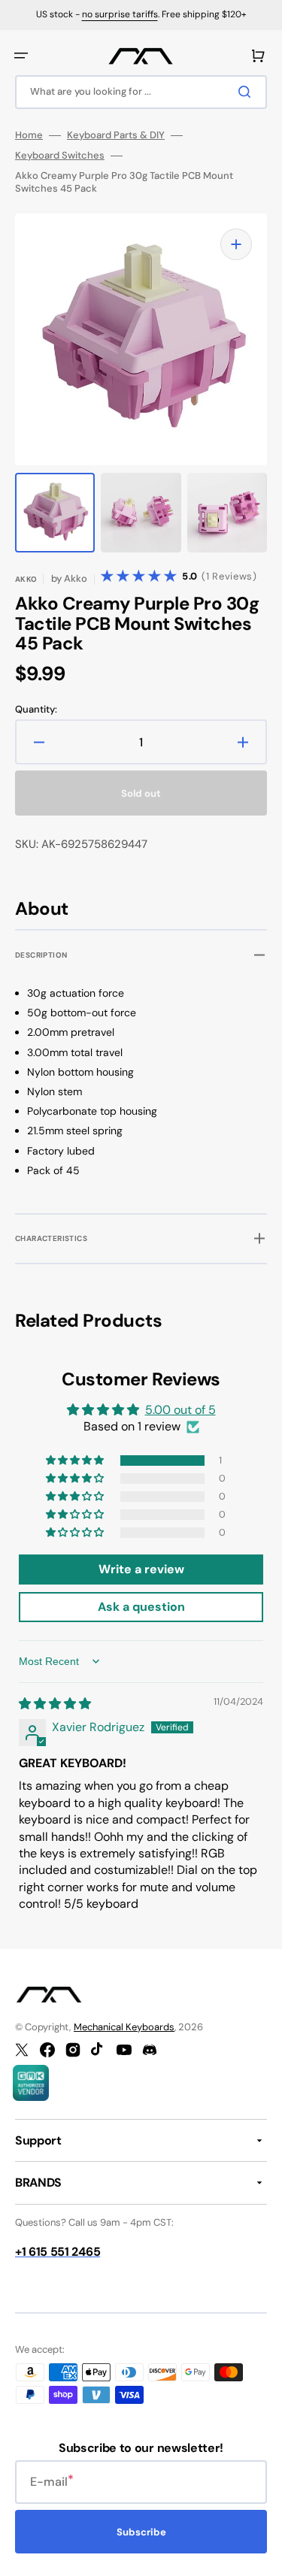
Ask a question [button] (141, 1607)
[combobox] (141, 92)
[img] (55, 1704)
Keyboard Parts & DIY (116, 135)
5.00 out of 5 (180, 1410)
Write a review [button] (141, 1569)
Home (29, 135)
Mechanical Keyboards (124, 2027)
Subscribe (141, 2532)
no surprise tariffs (120, 14)
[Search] (247, 92)
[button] (21, 56)
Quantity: (36, 710)
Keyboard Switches (60, 156)
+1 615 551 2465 (58, 2252)
